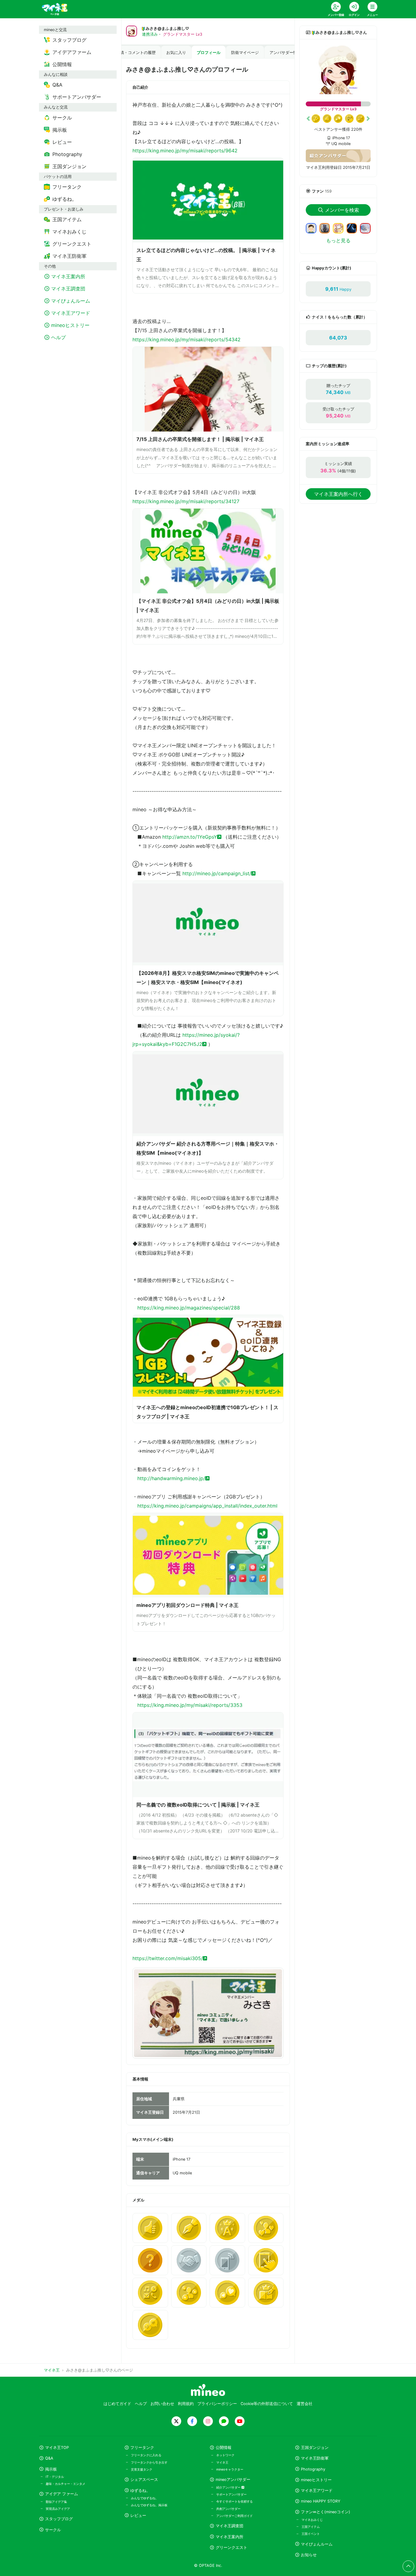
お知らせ (309, 2555)
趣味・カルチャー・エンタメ (65, 2484)
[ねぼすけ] (368, 228)
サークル (53, 2530)
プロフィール (209, 53)
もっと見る (338, 240)
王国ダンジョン (315, 2448)
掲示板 (51, 2469)
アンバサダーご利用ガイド (234, 2516)
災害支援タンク (142, 2469)
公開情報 (224, 2448)
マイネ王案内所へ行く (338, 494)
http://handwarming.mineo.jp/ (171, 1478)
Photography (313, 2469)
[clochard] (354, 228)
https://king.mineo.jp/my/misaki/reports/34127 (186, 501)
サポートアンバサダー (231, 2494)
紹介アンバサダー (229, 2487)
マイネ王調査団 (229, 2526)
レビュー (138, 2516)
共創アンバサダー (228, 2509)
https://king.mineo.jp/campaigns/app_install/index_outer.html (207, 1506)
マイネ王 (222, 2462)
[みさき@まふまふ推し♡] (338, 70)
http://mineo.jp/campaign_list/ (217, 873)
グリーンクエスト (231, 2548)
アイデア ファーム (62, 2494)
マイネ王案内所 (229, 2537)
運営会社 (305, 2404)
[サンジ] (327, 228)
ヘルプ (141, 2404)
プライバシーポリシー (217, 2404)
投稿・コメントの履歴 (136, 53)
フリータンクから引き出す (149, 2462)
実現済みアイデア (58, 2509)
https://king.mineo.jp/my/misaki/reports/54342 (187, 339)
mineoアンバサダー (233, 2480)
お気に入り (176, 53)
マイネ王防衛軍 (315, 2458)
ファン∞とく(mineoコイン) (326, 2512)
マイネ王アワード (317, 2491)
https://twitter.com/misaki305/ (168, 1958)
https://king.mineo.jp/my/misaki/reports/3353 (190, 1705)
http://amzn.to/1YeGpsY (190, 837)
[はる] (341, 228)
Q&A (49, 2458)
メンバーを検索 (342, 210)
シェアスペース (144, 2480)
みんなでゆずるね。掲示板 (149, 2505)
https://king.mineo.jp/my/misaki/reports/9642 (185, 151)
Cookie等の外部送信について (267, 2404)
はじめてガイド (117, 2404)
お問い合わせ (162, 2404)
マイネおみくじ (312, 2520)
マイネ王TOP (57, 2448)
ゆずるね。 (140, 2491)
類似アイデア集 (56, 2502)
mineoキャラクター (230, 2469)
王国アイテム (311, 2527)
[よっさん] (314, 228)
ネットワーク (225, 2455)
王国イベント (311, 2534)
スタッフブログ (59, 2519)
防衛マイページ (245, 53)
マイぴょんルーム (317, 2544)
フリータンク (142, 2448)
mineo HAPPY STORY (321, 2501)
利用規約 (186, 2404)
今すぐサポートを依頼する (234, 2501)
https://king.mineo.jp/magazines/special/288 (189, 1308)
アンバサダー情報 (285, 53)
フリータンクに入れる (146, 2455)
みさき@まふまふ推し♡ (167, 28)
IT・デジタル (55, 2477)
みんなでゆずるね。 (145, 2498)
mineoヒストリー (316, 2480)
